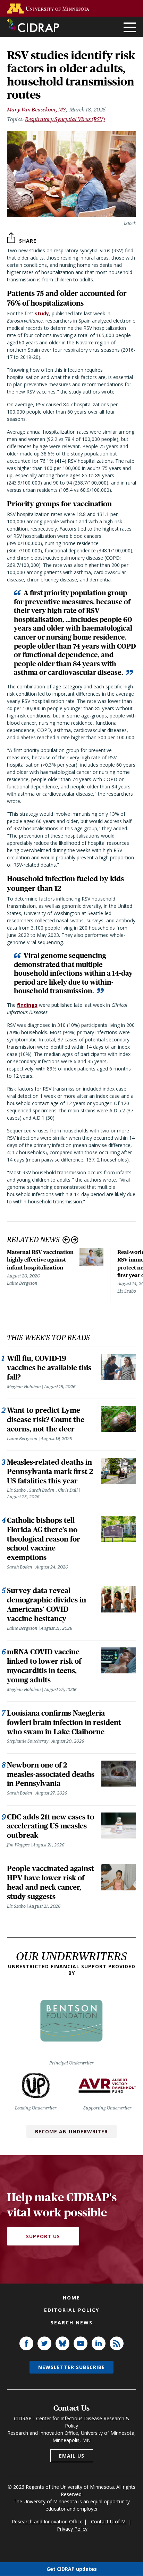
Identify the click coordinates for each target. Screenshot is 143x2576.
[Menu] (130, 28)
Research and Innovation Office (47, 2521)
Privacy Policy (72, 2529)
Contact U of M (108, 2521)
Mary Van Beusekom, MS (36, 110)
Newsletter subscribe (71, 2367)
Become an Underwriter (71, 2131)
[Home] (33, 25)
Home (71, 2298)
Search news (72, 2322)
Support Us (43, 2236)
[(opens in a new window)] (50, 8)
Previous (66, 1240)
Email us (72, 2456)
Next (75, 1240)
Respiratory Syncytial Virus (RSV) (65, 119)
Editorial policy (72, 2310)
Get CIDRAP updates (72, 2569)
